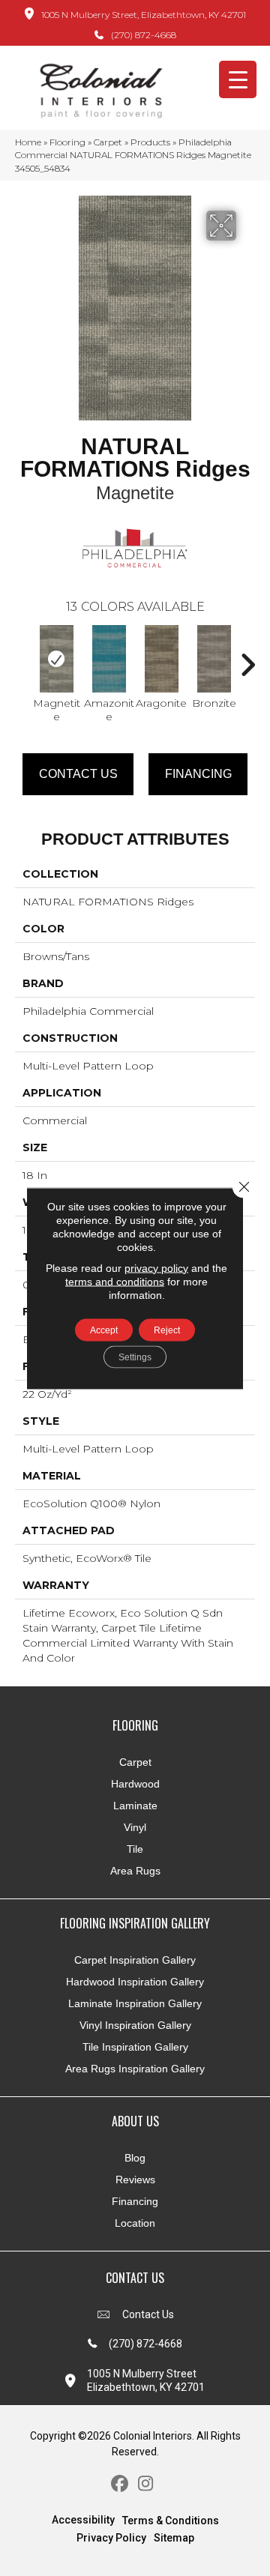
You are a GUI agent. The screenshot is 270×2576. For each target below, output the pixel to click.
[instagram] (146, 2484)
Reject (167, 1330)
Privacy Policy (111, 2538)
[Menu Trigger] (238, 79)
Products (150, 142)
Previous (22, 657)
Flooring (67, 142)
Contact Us (78, 774)
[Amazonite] (109, 659)
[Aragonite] (161, 659)
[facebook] (120, 2484)
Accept (104, 1330)
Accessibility (83, 2520)
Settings (135, 1357)
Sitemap (174, 2538)
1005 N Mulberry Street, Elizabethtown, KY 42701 (144, 15)
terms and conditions (115, 1281)
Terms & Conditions (171, 2521)
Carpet (108, 142)
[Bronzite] (214, 659)
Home (28, 142)
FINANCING (198, 774)
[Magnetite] (56, 659)
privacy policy (156, 1267)
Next (247, 657)
